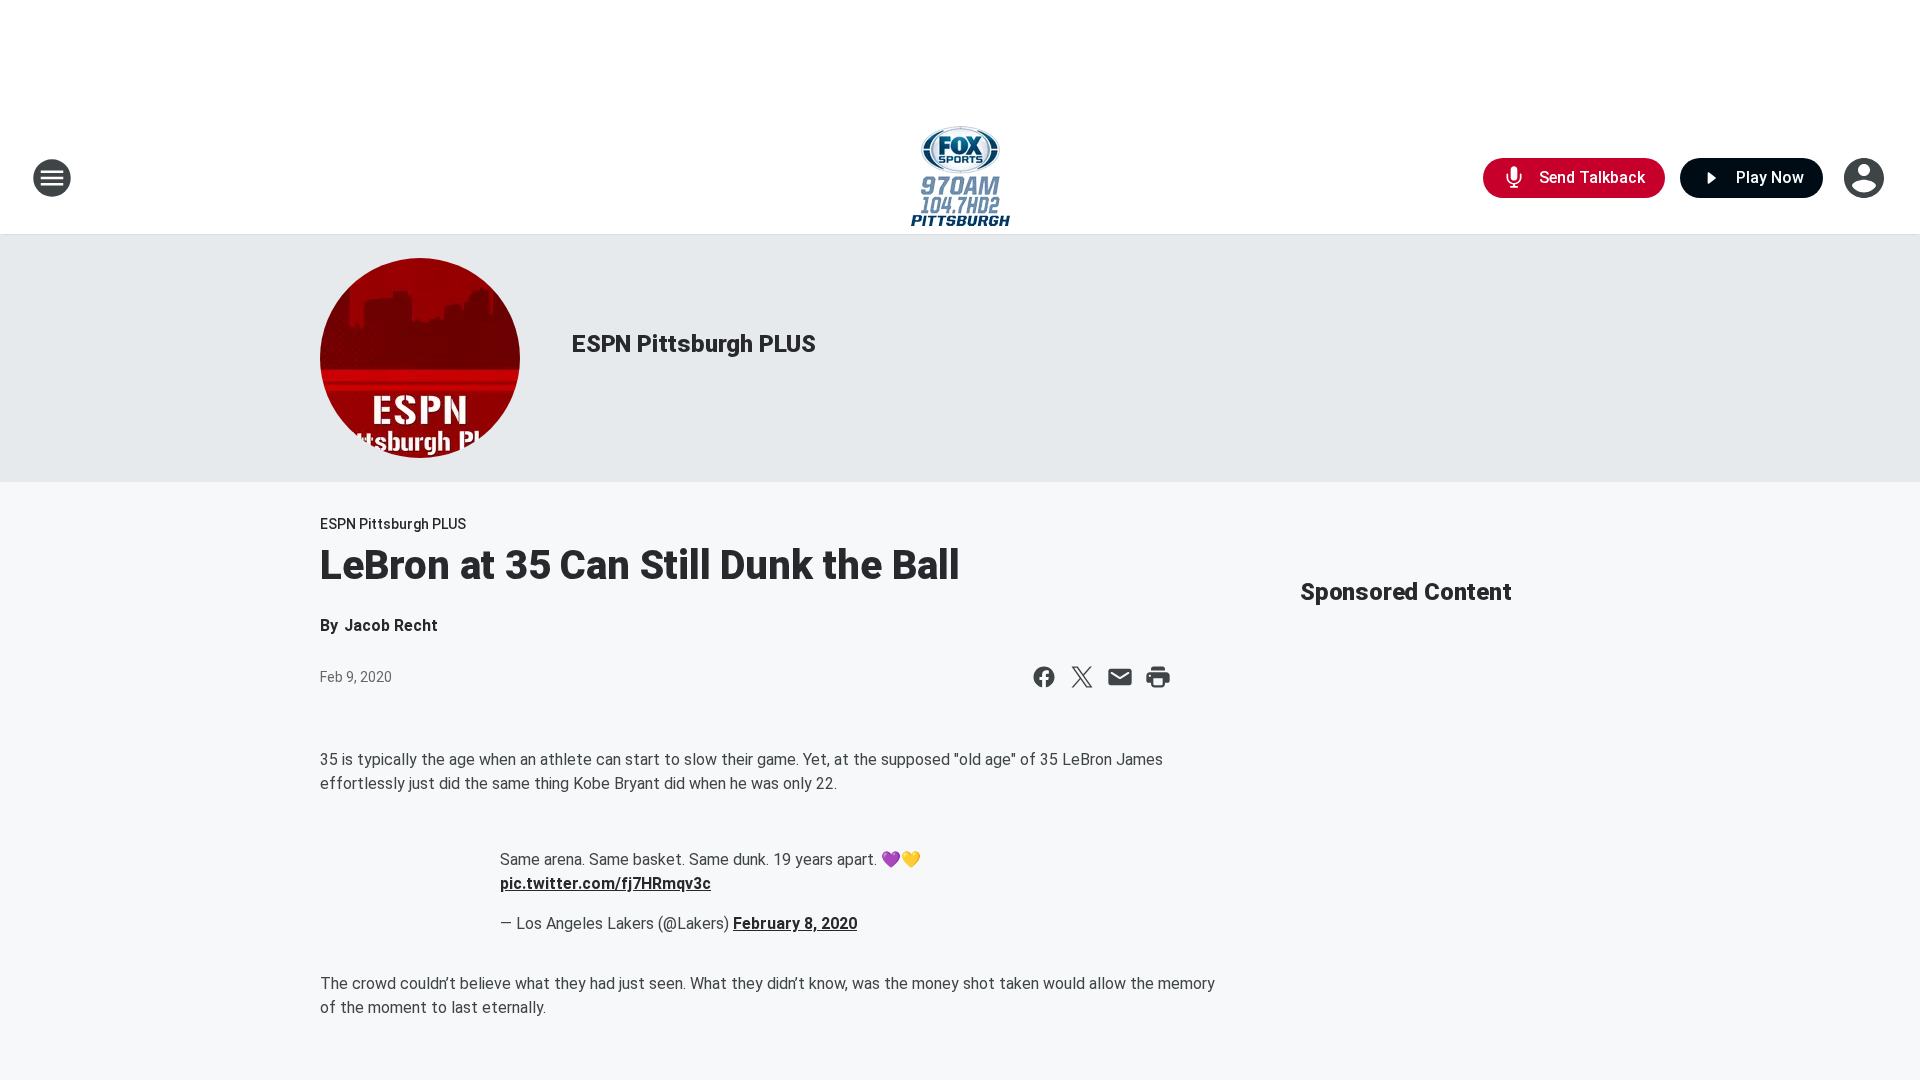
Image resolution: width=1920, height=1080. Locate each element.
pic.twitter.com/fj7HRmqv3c (605, 883)
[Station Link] (960, 178)
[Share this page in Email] (1120, 677)
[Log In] (1866, 178)
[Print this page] (1158, 677)
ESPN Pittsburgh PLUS (694, 344)
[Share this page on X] (1082, 677)
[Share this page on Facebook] (1044, 677)
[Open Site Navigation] (52, 178)
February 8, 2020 (795, 923)
